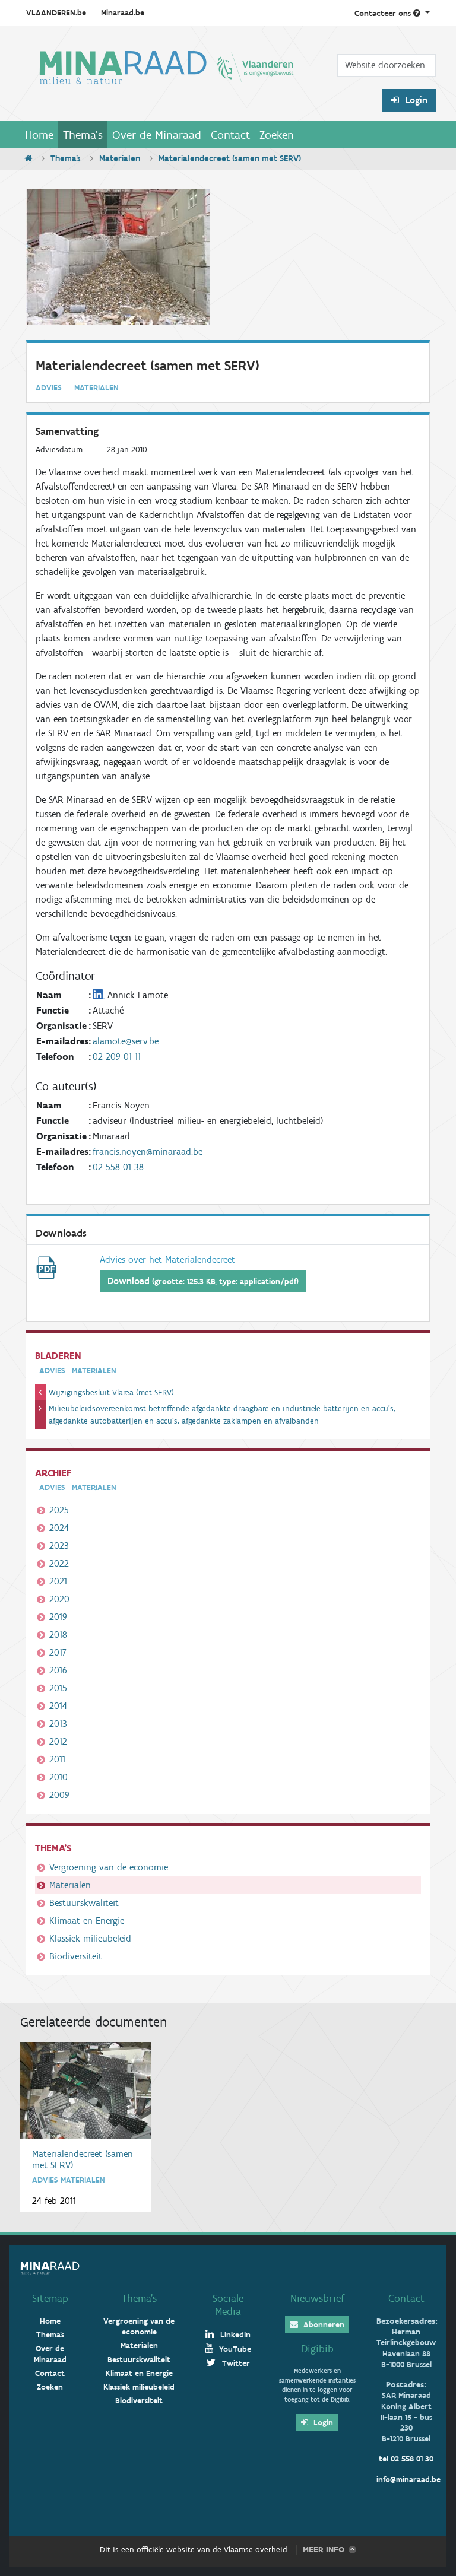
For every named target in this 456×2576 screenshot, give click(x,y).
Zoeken (277, 135)
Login (415, 100)
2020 (59, 1599)
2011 (57, 1759)
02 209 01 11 (117, 1057)
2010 (58, 1777)
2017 (58, 1652)
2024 (59, 1528)
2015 (58, 1688)
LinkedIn (234, 2335)
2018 (58, 1635)
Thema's (83, 135)
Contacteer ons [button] (384, 13)
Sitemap (50, 2298)
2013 (58, 1724)
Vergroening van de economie (109, 1867)
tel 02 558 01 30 (406, 2459)
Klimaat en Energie (87, 1921)
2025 (59, 1510)
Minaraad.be (123, 13)
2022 (59, 1563)
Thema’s (139, 2298)
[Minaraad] (167, 78)
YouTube (234, 2349)
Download (203, 1281)
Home (39, 135)
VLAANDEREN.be (56, 13)
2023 (59, 1546)
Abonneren (323, 2325)
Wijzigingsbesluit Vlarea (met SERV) (111, 1392)
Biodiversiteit (76, 1956)
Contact (230, 135)
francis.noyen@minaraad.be (148, 1152)
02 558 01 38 (118, 1167)
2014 (58, 1706)
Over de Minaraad (157, 135)
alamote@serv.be (126, 1041)
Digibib (317, 2349)
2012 (58, 1741)
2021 (58, 1581)
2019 (58, 1617)
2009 (59, 1795)
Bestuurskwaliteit (84, 1903)
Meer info (324, 2550)
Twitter (235, 2363)
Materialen (120, 158)
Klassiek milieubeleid (90, 1938)
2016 (58, 1670)
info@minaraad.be (408, 2480)
